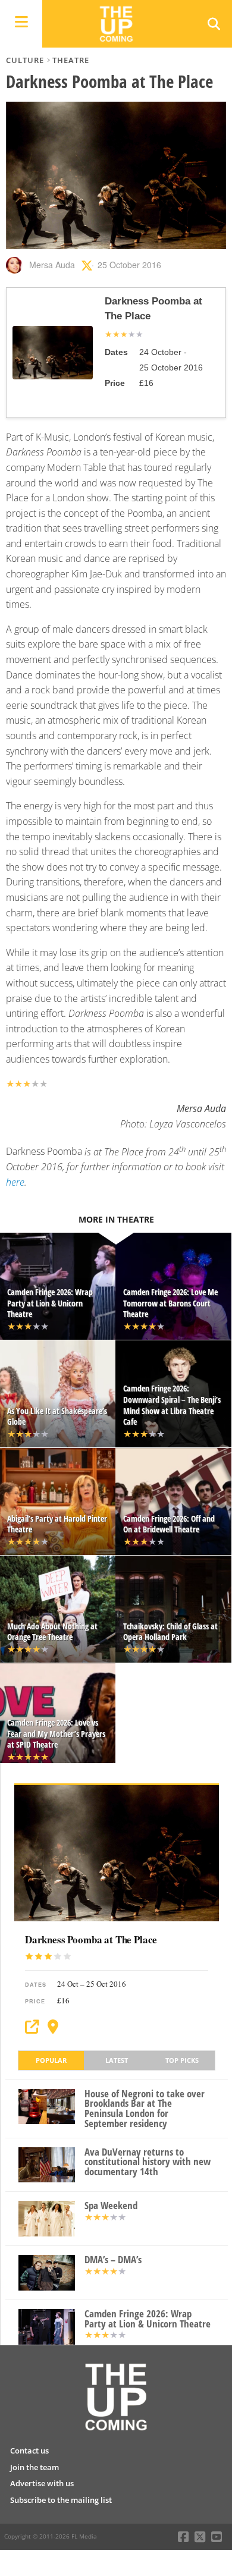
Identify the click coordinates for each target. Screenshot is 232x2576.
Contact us (29, 2451)
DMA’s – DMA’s (113, 2260)
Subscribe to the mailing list (61, 2500)
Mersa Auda (52, 265)
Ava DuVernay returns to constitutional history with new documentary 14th (148, 2162)
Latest (117, 2060)
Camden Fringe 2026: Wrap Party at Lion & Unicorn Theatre (148, 2319)
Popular (51, 2060)
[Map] (53, 2027)
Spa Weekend (111, 2206)
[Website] (32, 2027)
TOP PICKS (182, 2060)
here (15, 1182)
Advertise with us (42, 2483)
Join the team (35, 2467)
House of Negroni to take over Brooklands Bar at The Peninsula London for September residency (145, 2109)
